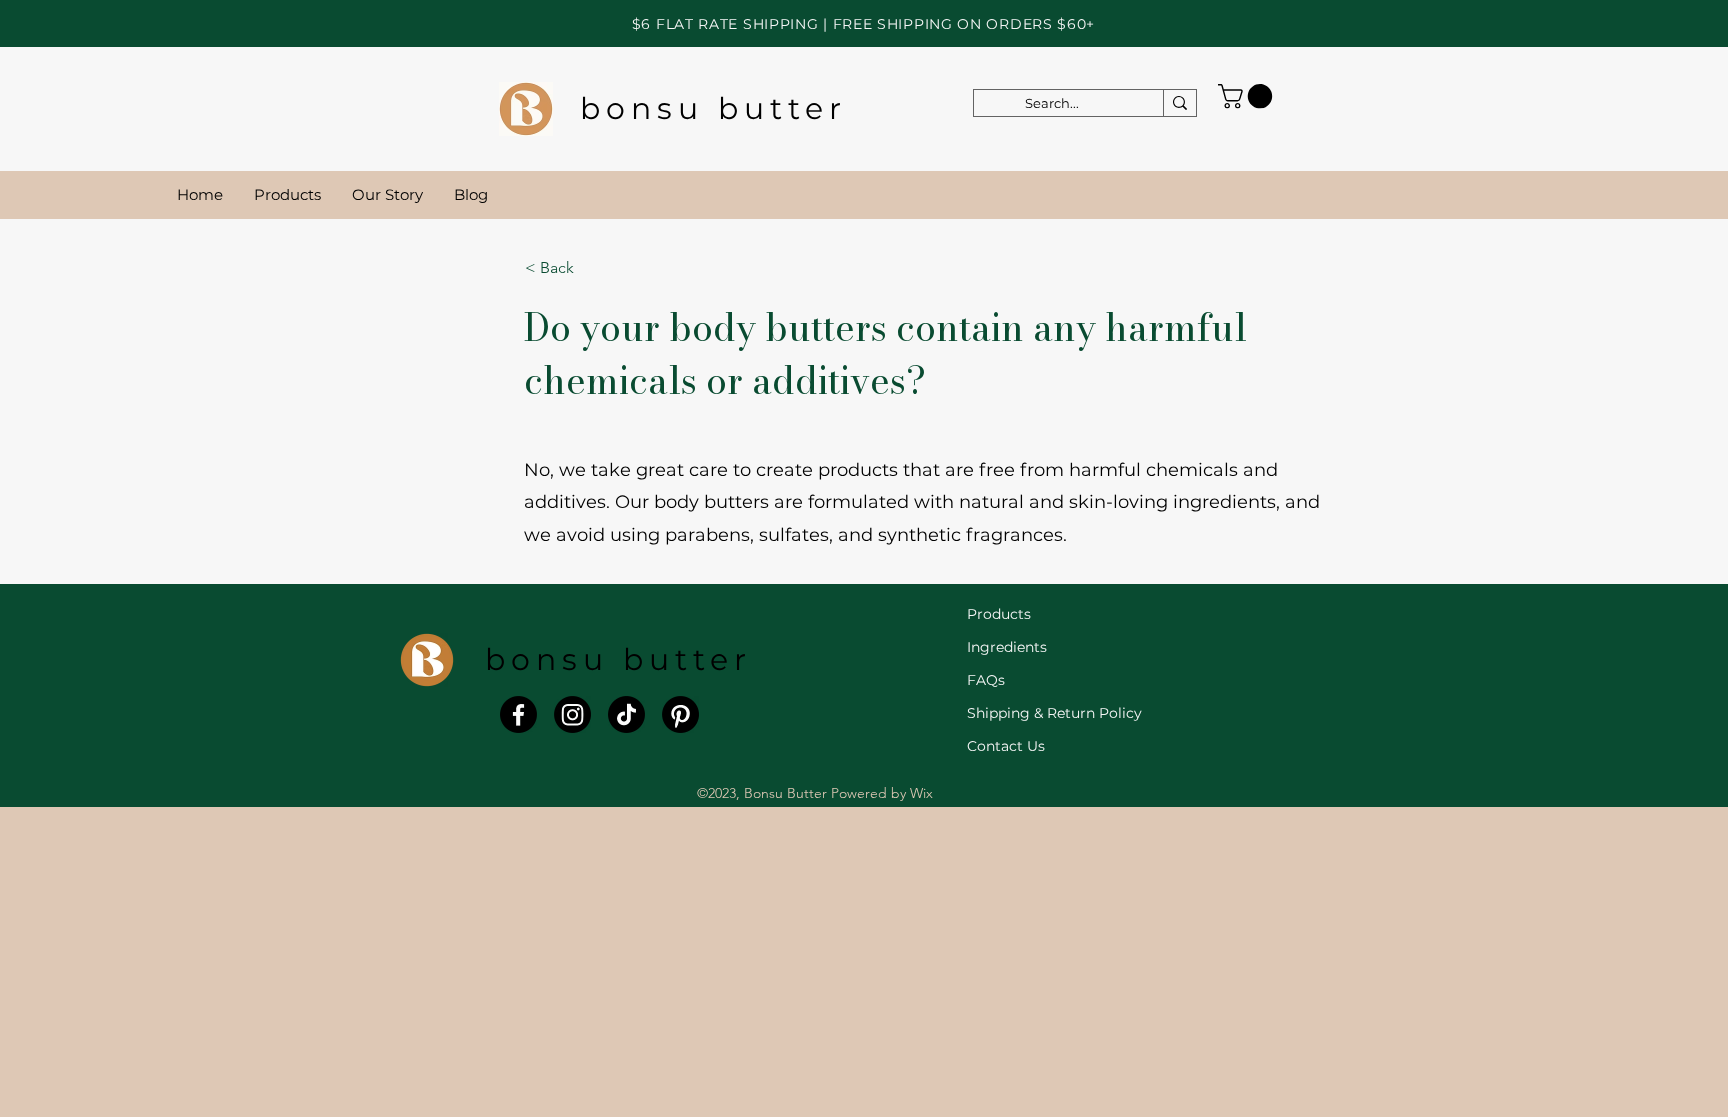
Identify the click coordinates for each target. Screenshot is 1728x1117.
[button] (1248, 96)
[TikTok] (626, 714)
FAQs (986, 680)
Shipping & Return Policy (1054, 713)
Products (999, 614)
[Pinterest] (680, 714)
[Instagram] (572, 714)
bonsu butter (713, 108)
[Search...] (1179, 103)
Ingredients (1007, 647)
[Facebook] (518, 714)
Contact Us (1006, 746)
